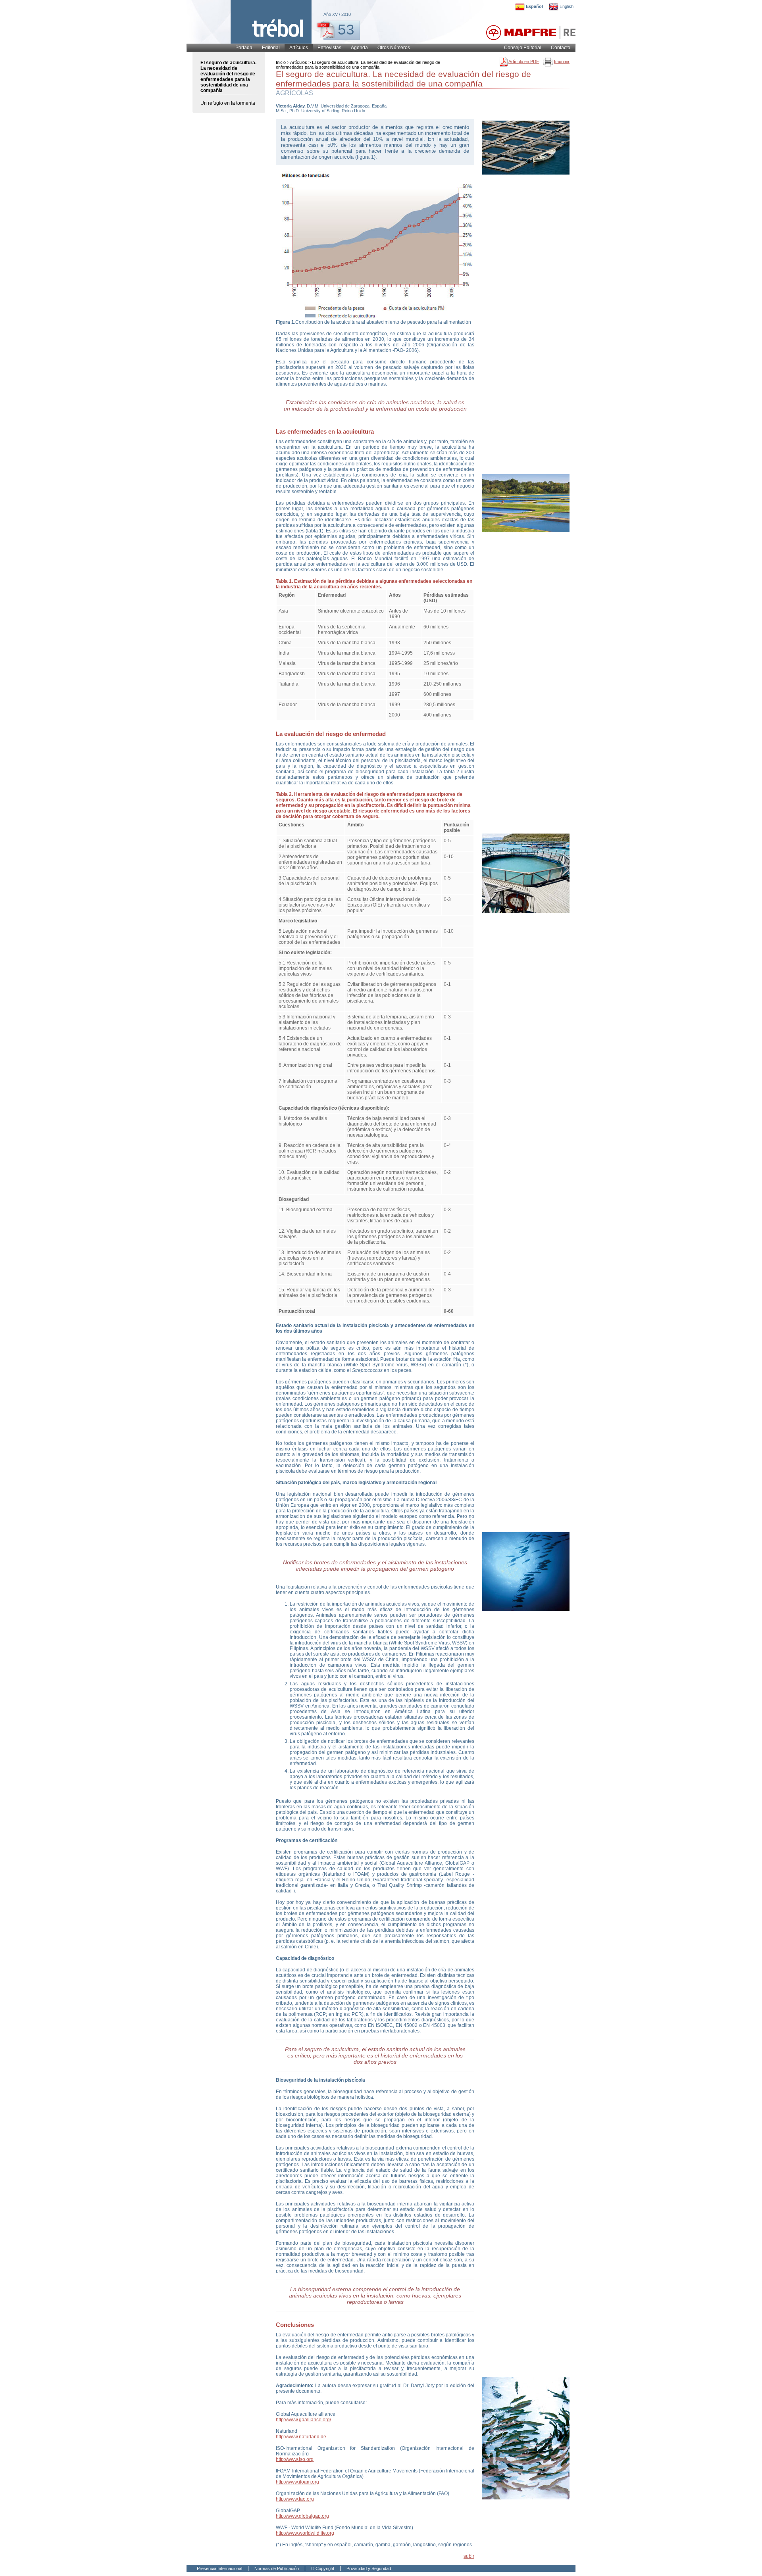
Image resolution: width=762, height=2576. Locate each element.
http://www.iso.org (295, 2459)
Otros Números (394, 48)
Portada (244, 48)
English (567, 6)
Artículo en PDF (524, 61)
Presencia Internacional (219, 2568)
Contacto (561, 48)
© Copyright (323, 2568)
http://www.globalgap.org (302, 2516)
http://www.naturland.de (301, 2437)
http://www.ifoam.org (297, 2482)
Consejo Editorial (523, 48)
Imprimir (562, 61)
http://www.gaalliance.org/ (303, 2420)
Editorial (271, 48)
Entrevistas (329, 48)
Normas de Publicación (277, 2568)
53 (346, 29)
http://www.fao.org (295, 2499)
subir (469, 2556)
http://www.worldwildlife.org (305, 2533)
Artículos (299, 48)
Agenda (359, 48)
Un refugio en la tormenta (228, 103)
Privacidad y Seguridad (369, 2568)
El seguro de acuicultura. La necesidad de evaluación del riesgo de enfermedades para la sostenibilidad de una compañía (228, 77)
